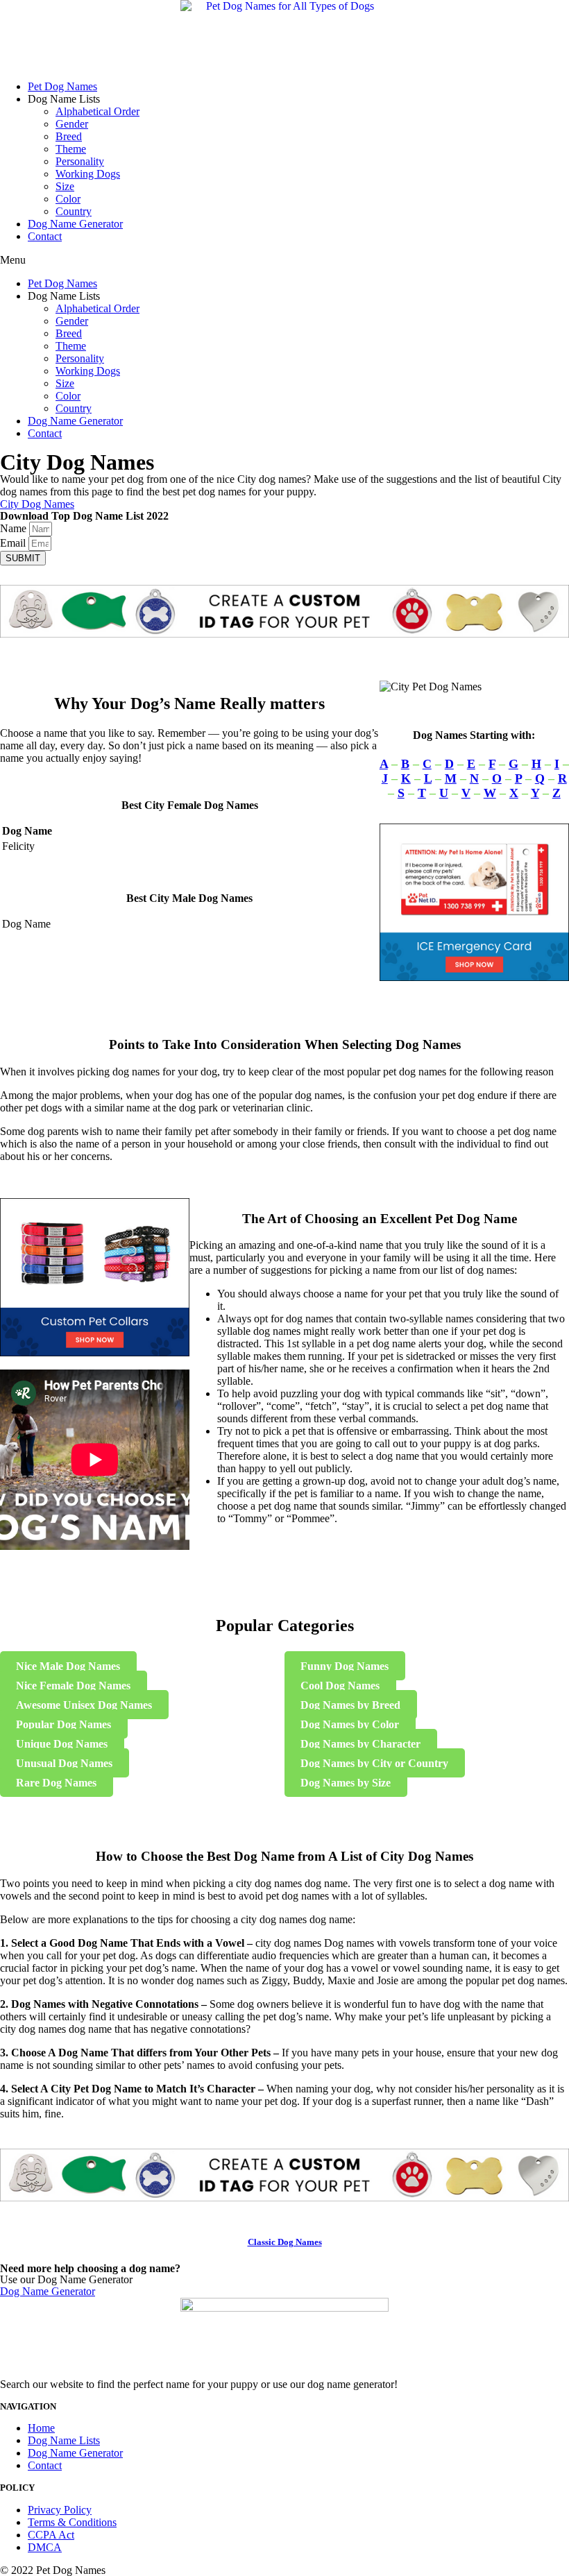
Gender (72, 124)
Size (65, 186)
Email (14, 543)
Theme (71, 149)
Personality (80, 161)
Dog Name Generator (75, 224)
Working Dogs (88, 174)
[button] (284, 260)
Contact (45, 236)
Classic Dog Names (285, 2242)
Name (15, 528)
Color (68, 199)
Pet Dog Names (62, 86)
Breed (69, 136)
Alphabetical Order (97, 111)
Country (74, 211)
